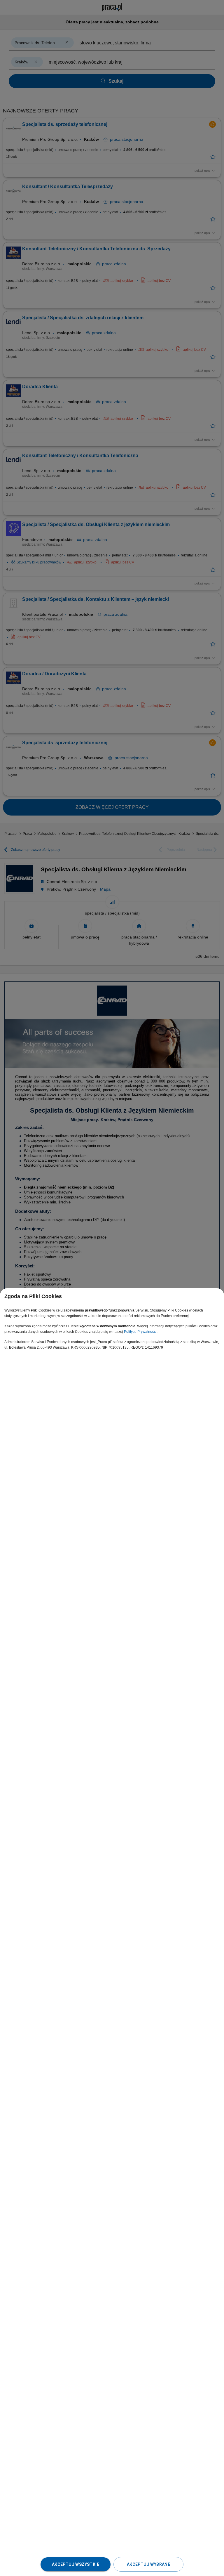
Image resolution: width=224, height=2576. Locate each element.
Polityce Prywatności (140, 1332)
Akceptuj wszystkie (76, 2564)
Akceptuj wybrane (148, 2564)
